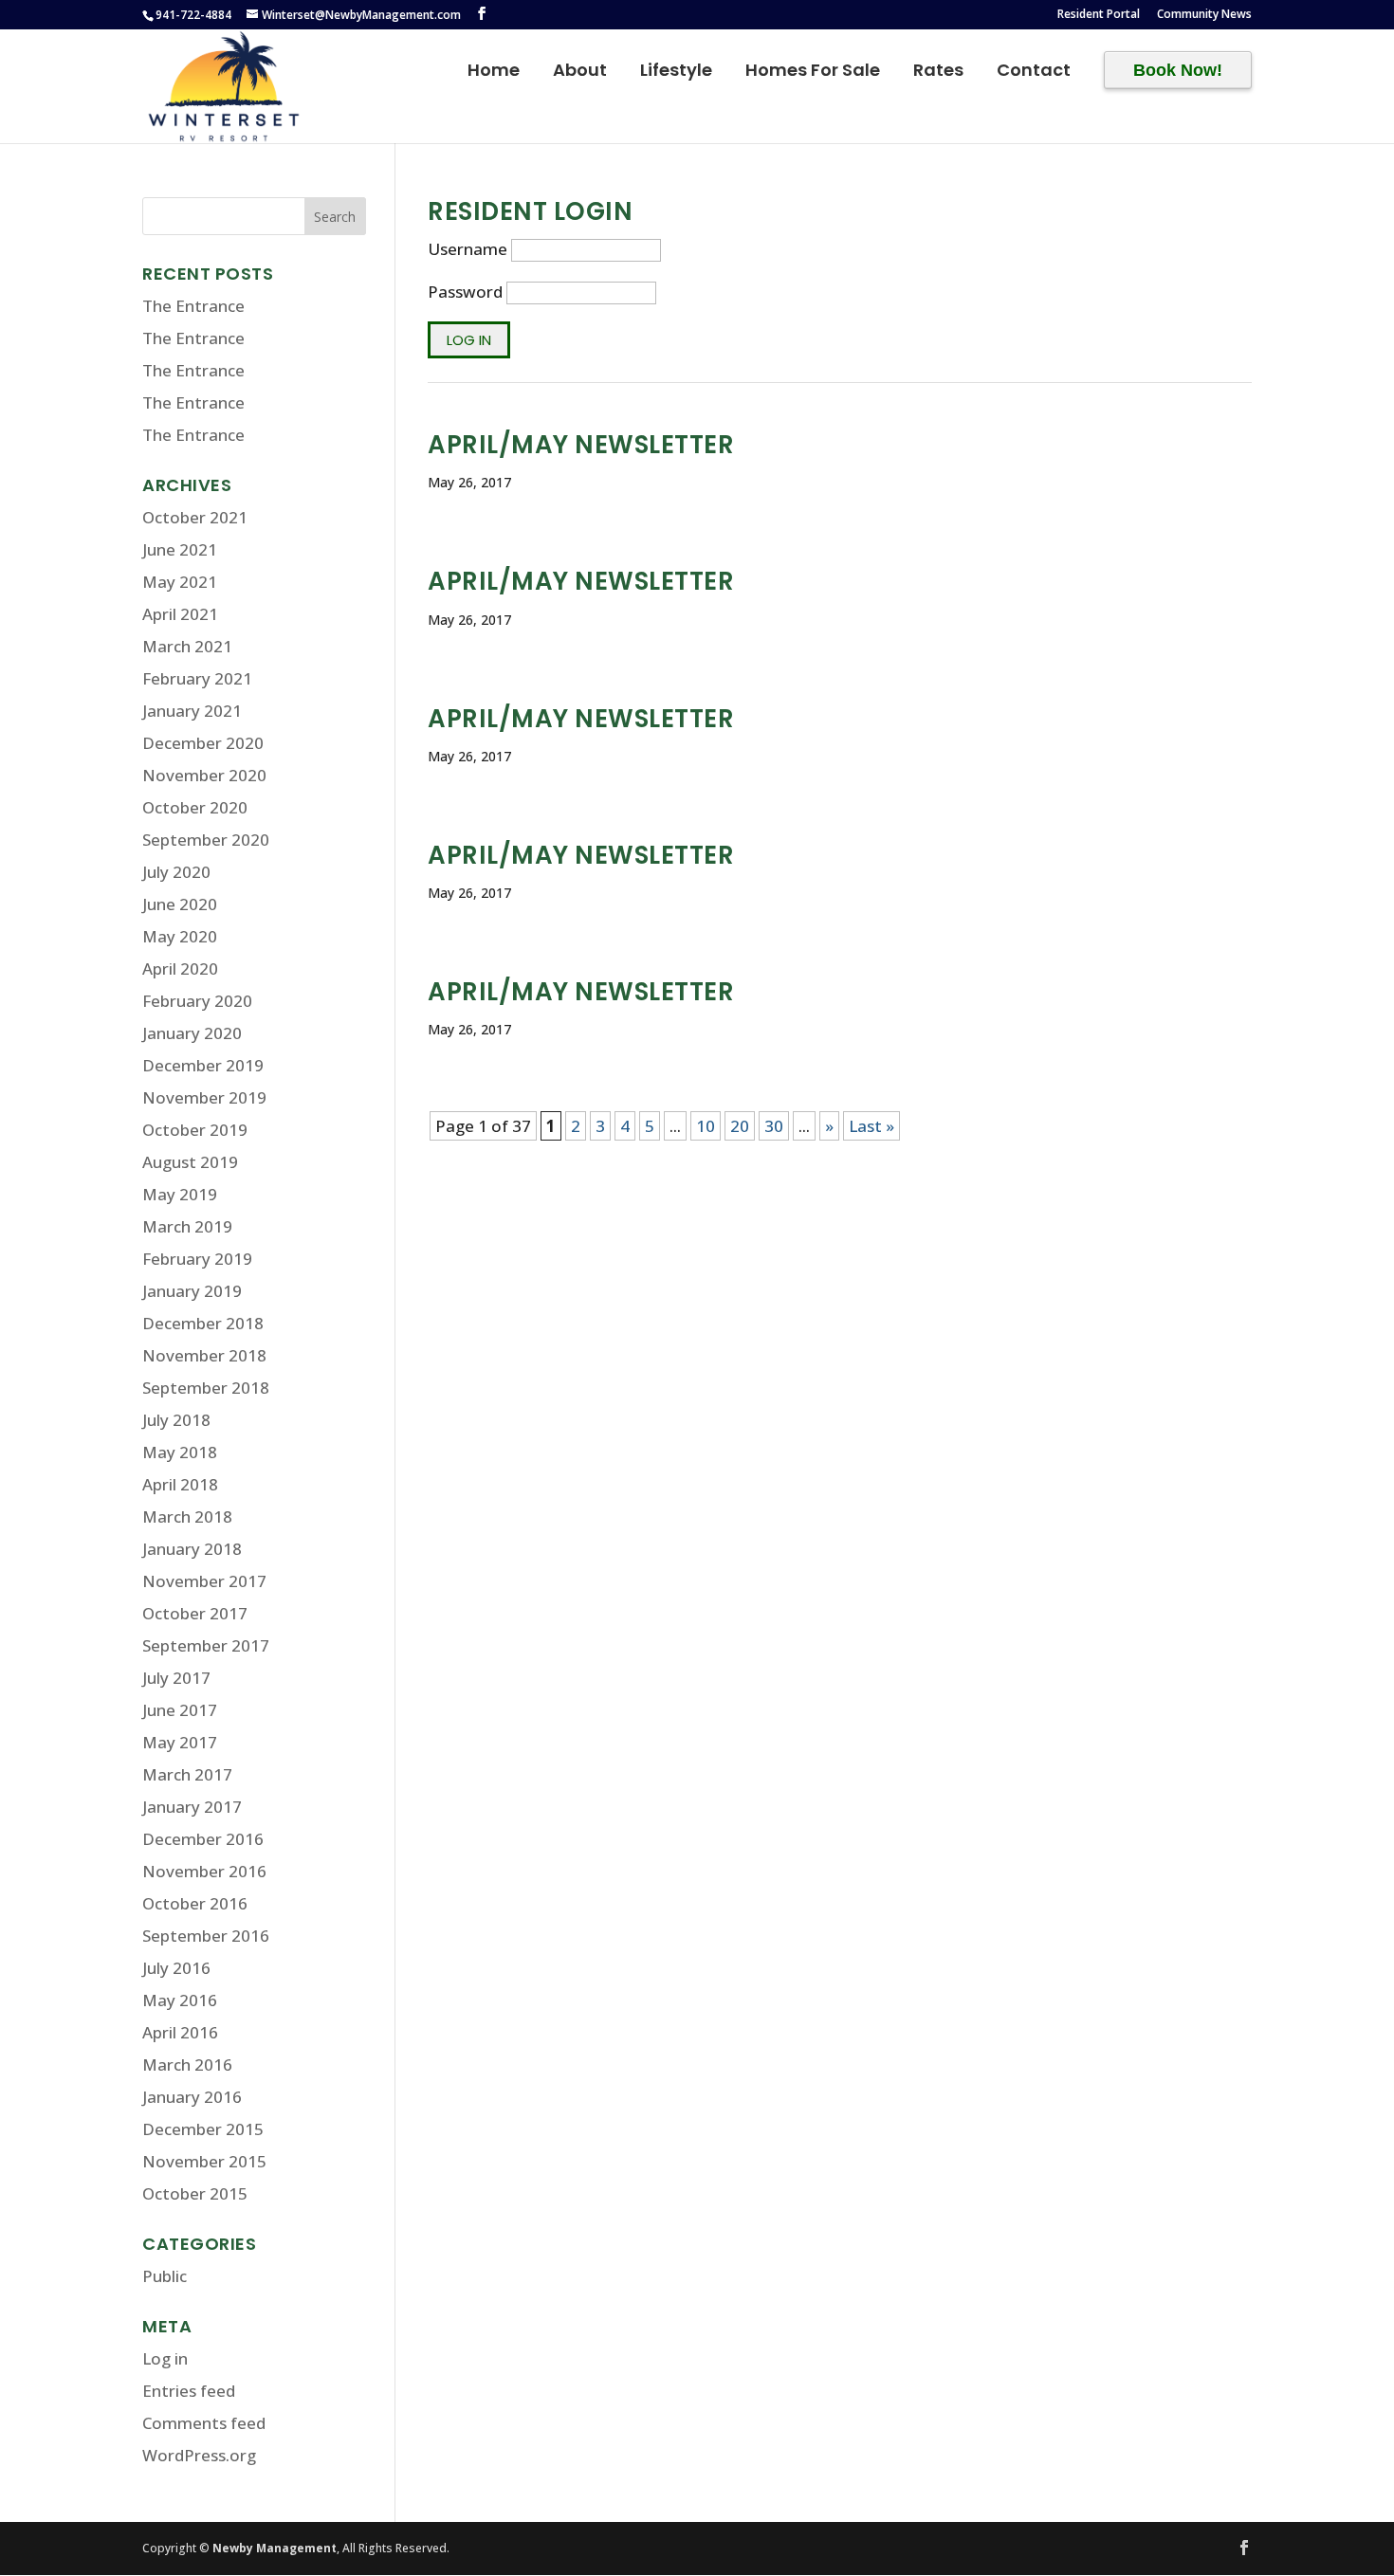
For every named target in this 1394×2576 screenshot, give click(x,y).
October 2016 (195, 1903)
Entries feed (189, 2391)
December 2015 (203, 2129)
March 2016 (187, 2064)
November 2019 (204, 1097)
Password (465, 292)
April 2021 (180, 614)
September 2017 (206, 1645)
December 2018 (203, 1323)
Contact (1034, 73)
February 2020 (197, 1001)
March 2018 (187, 1516)
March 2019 (187, 1226)
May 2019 (180, 1194)
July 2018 (176, 1420)
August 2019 (190, 1162)
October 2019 (195, 1130)
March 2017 (187, 1774)
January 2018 (192, 1549)
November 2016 (204, 1871)
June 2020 (180, 904)
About (580, 73)
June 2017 (180, 1710)
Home (494, 73)
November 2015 (204, 2161)
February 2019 (197, 1259)
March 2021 (187, 646)
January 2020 (192, 1033)
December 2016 (203, 1839)
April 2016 (180, 2032)
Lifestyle (676, 73)
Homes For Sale (813, 73)
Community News (1204, 15)
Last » (871, 1126)
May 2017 (180, 1742)
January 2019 (192, 1291)
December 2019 (203, 1065)
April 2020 (180, 968)
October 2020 (195, 807)
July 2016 (176, 1968)
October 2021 (195, 517)
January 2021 (192, 711)
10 (706, 1126)
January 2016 (192, 2097)
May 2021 (180, 582)
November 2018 (204, 1355)
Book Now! (1178, 70)
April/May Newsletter (581, 445)
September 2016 (206, 1936)
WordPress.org (199, 2455)
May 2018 (180, 1452)
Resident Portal (1099, 15)
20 (740, 1126)
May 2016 (180, 2000)
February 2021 (197, 678)
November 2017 (204, 1581)
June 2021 (180, 549)
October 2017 (195, 1613)
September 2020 (206, 840)
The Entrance (193, 306)
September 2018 (206, 1388)
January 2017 (192, 1807)
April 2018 (180, 1484)
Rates (938, 73)
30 (774, 1126)
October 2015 (195, 2193)
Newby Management (275, 2548)
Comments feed (204, 2423)
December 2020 (203, 743)
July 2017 (176, 1678)
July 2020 (176, 872)
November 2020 (204, 775)
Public (165, 2276)
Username (468, 249)
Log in (165, 2358)
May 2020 (180, 936)
